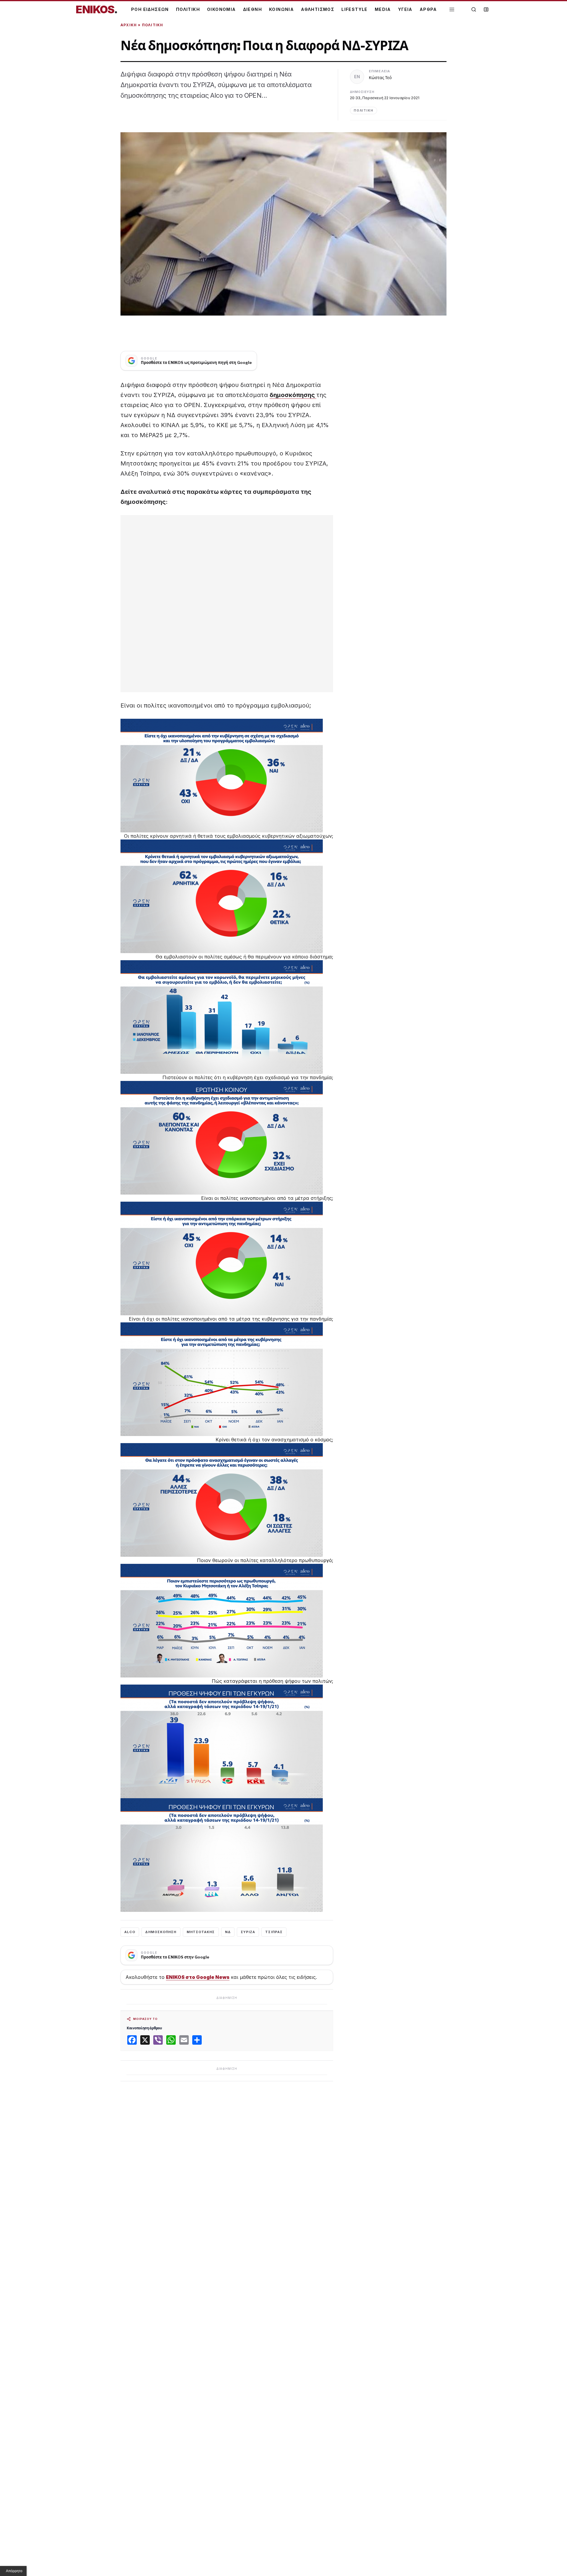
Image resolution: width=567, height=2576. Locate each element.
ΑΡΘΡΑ (428, 9)
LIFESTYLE (355, 9)
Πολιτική (153, 25)
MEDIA (383, 9)
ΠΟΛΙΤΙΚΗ (188, 9)
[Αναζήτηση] (474, 9)
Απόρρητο (14, 2571)
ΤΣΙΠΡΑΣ (274, 1932)
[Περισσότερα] (452, 10)
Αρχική (129, 25)
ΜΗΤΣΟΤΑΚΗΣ (201, 1932)
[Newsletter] (486, 9)
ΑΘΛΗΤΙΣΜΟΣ (318, 9)
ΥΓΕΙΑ (405, 9)
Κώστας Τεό (380, 77)
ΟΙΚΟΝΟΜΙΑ (221, 9)
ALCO (130, 1932)
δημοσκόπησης (293, 395)
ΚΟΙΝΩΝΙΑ (281, 9)
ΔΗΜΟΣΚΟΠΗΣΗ (161, 1932)
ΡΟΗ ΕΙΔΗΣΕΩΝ (150, 9)
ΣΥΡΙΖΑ (248, 1932)
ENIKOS (97, 9)
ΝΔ (228, 1932)
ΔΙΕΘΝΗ (252, 9)
